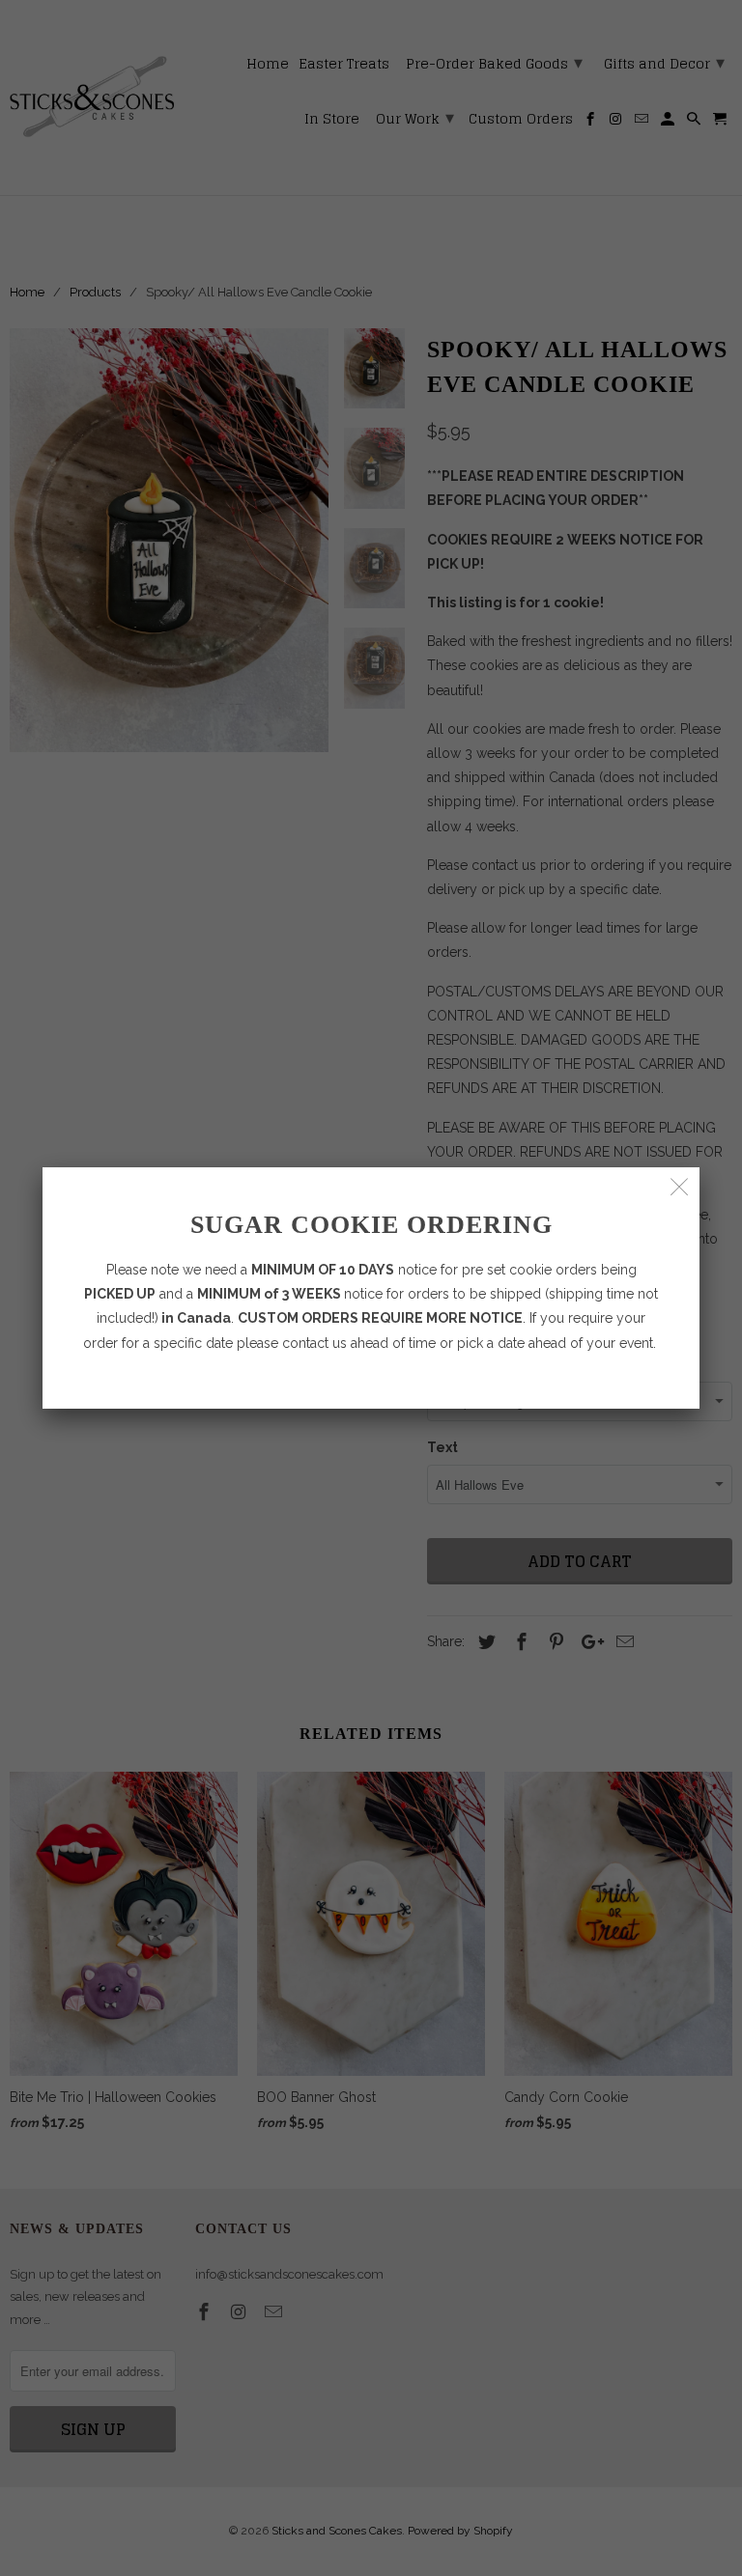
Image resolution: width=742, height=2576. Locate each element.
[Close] (680, 1187)
